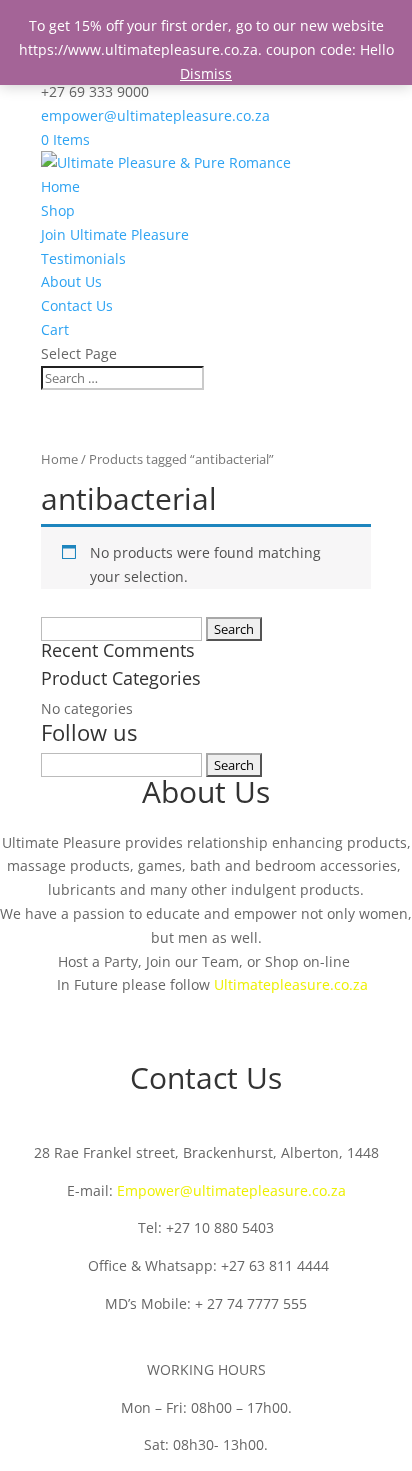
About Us (71, 281)
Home (60, 186)
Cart (55, 329)
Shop (58, 210)
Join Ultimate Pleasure (115, 234)
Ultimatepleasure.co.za (291, 984)
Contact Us (77, 305)
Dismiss (206, 73)
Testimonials (83, 258)
